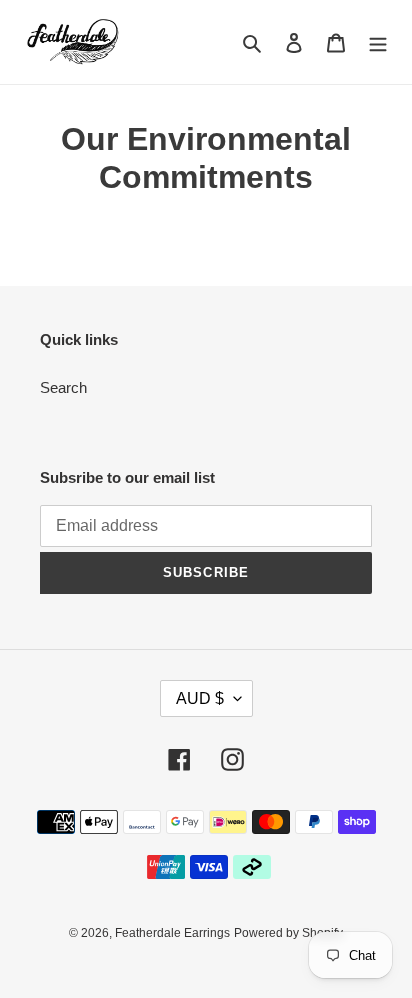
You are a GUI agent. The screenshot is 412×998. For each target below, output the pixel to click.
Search (63, 387)
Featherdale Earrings (172, 933)
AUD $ (200, 698)
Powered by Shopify (288, 933)
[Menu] (378, 42)
